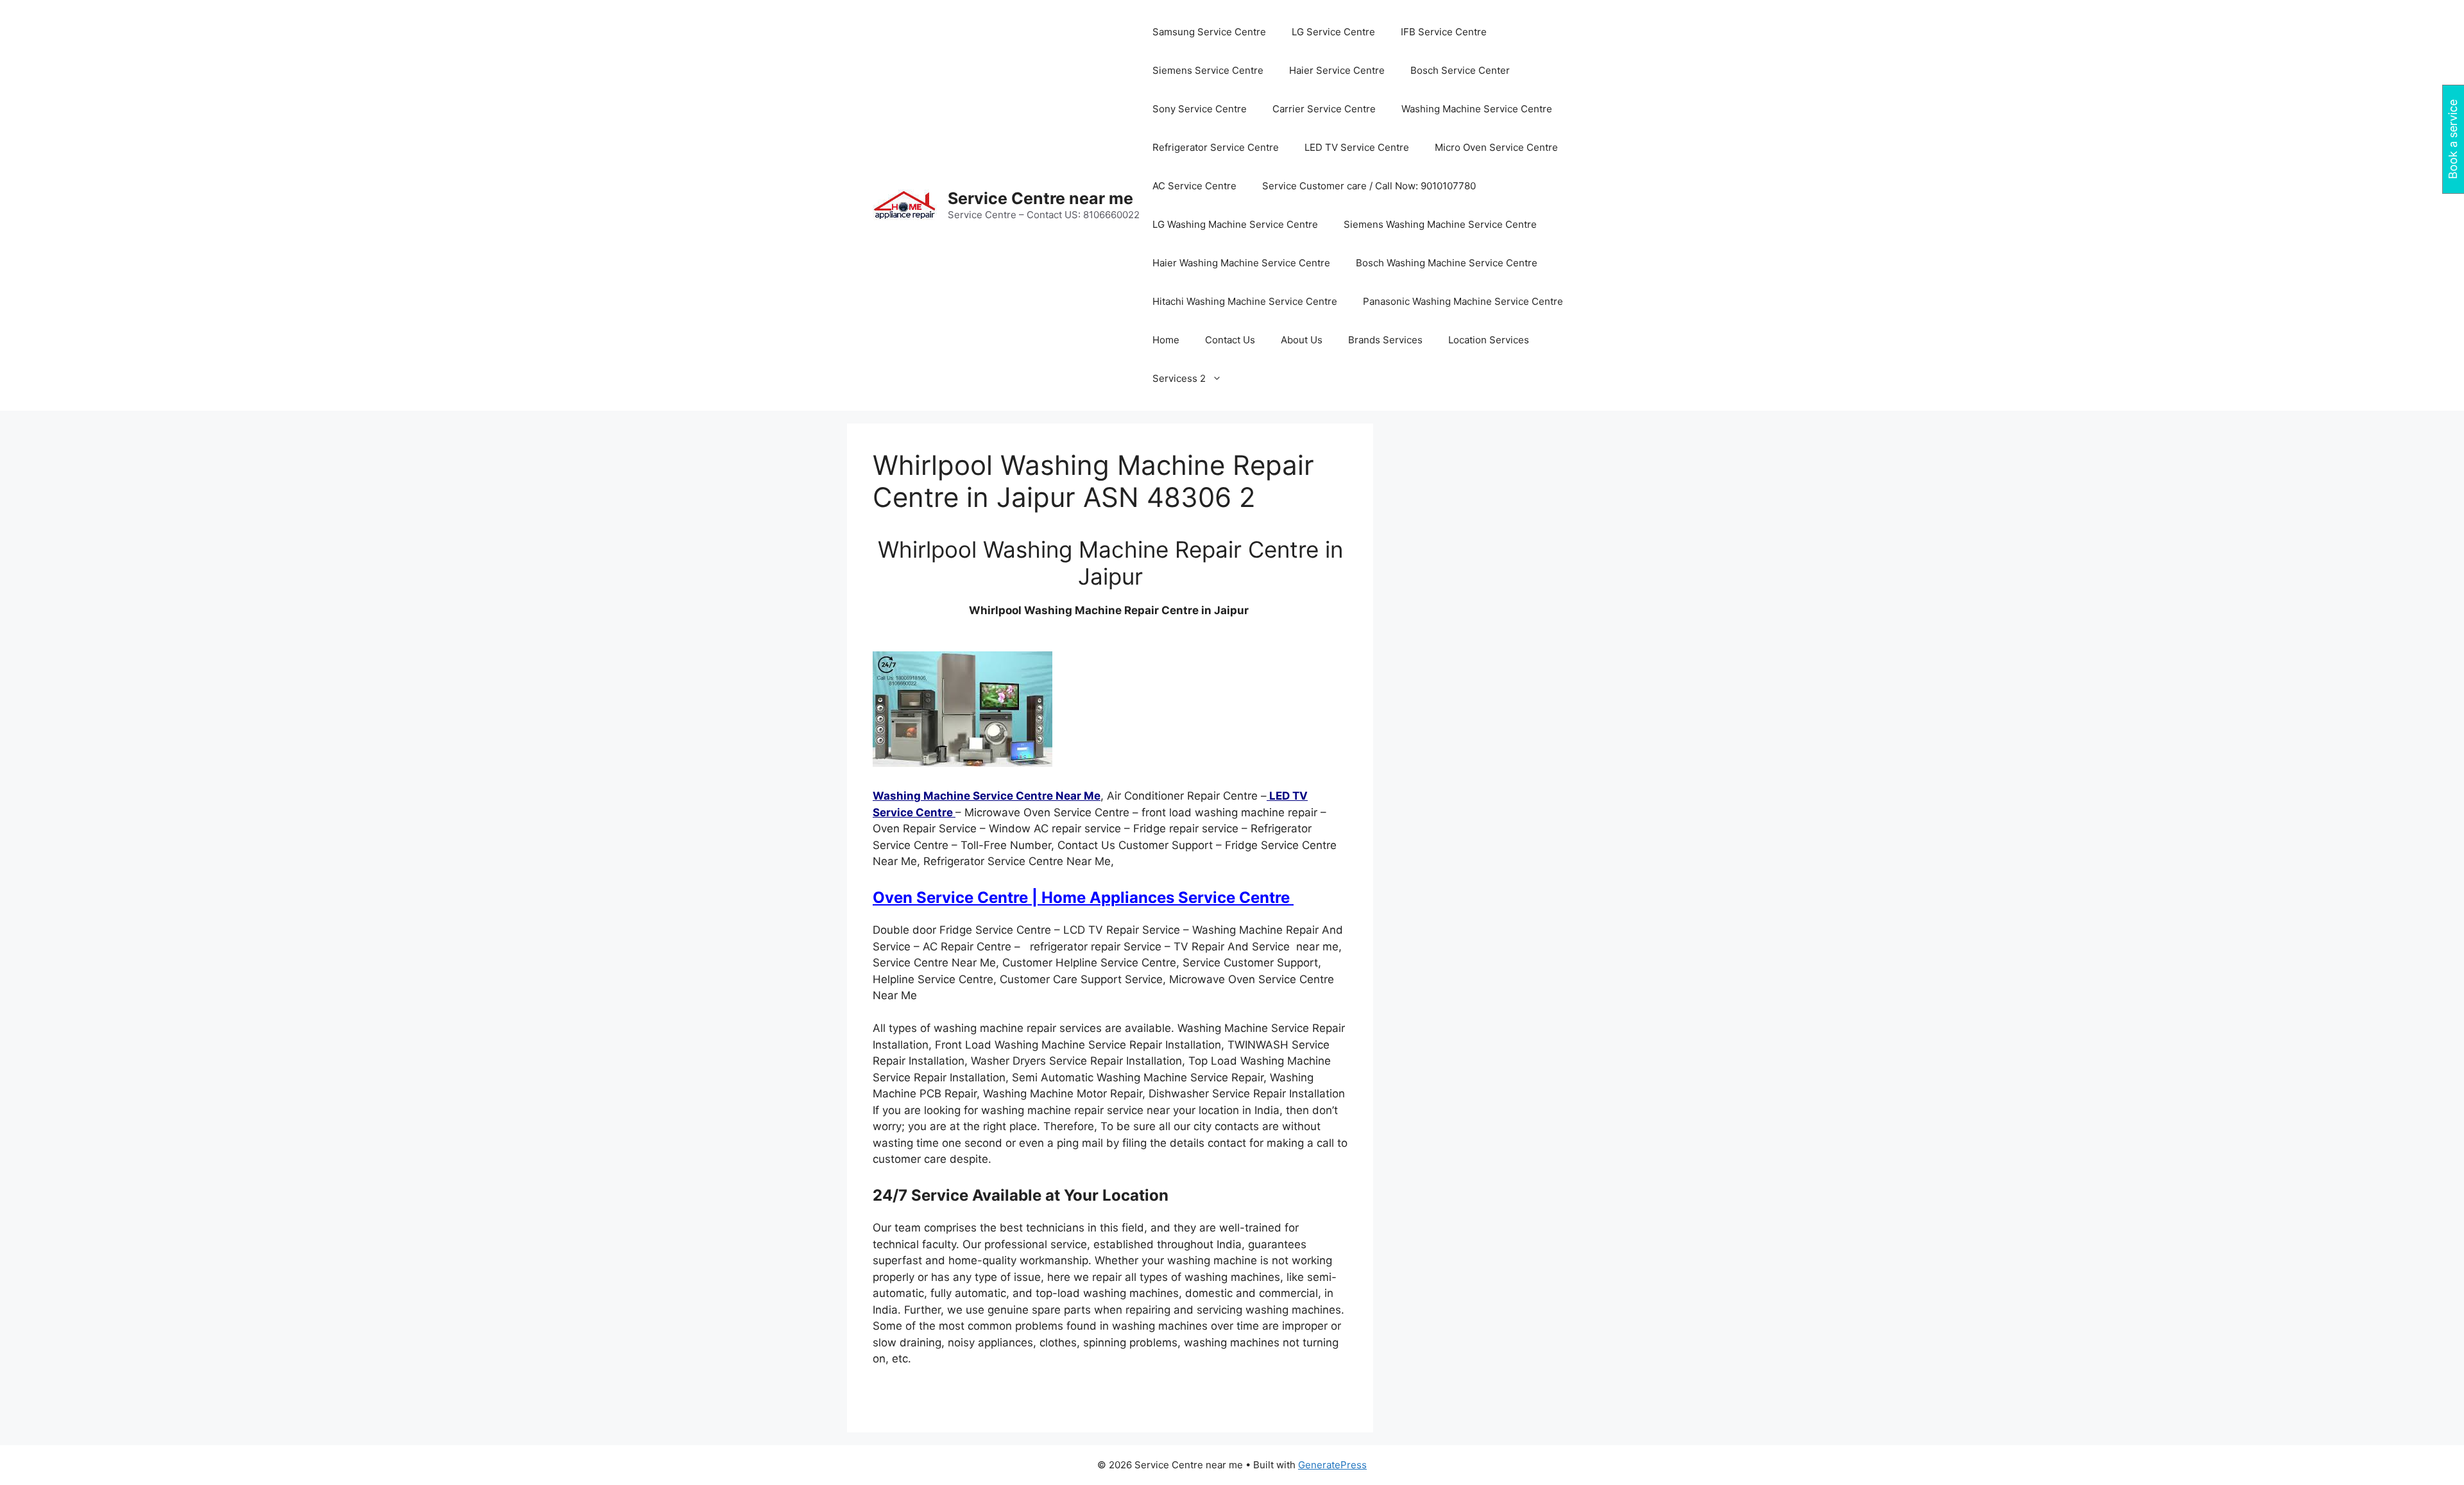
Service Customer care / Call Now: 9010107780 (1369, 186)
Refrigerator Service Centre (1216, 147)
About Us (1302, 340)
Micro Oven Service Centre (1496, 147)
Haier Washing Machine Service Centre (1241, 263)
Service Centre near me (1040, 198)
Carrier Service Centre (1324, 109)
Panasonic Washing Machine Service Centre (1463, 301)
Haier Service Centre (1337, 70)
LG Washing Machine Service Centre (1235, 224)
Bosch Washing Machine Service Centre (1447, 263)
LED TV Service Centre (1357, 147)
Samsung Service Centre (1209, 32)
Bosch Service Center (1460, 70)
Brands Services (1385, 340)
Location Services (1489, 340)
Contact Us (1230, 340)
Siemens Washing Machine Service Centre (1440, 224)
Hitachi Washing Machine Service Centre (1245, 301)
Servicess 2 (1179, 378)
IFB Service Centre (1444, 32)
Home (1166, 340)
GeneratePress (1332, 1465)
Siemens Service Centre (1208, 70)
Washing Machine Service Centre (1477, 109)
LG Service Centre (1333, 32)
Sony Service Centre (1200, 109)
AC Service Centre (1194, 186)
